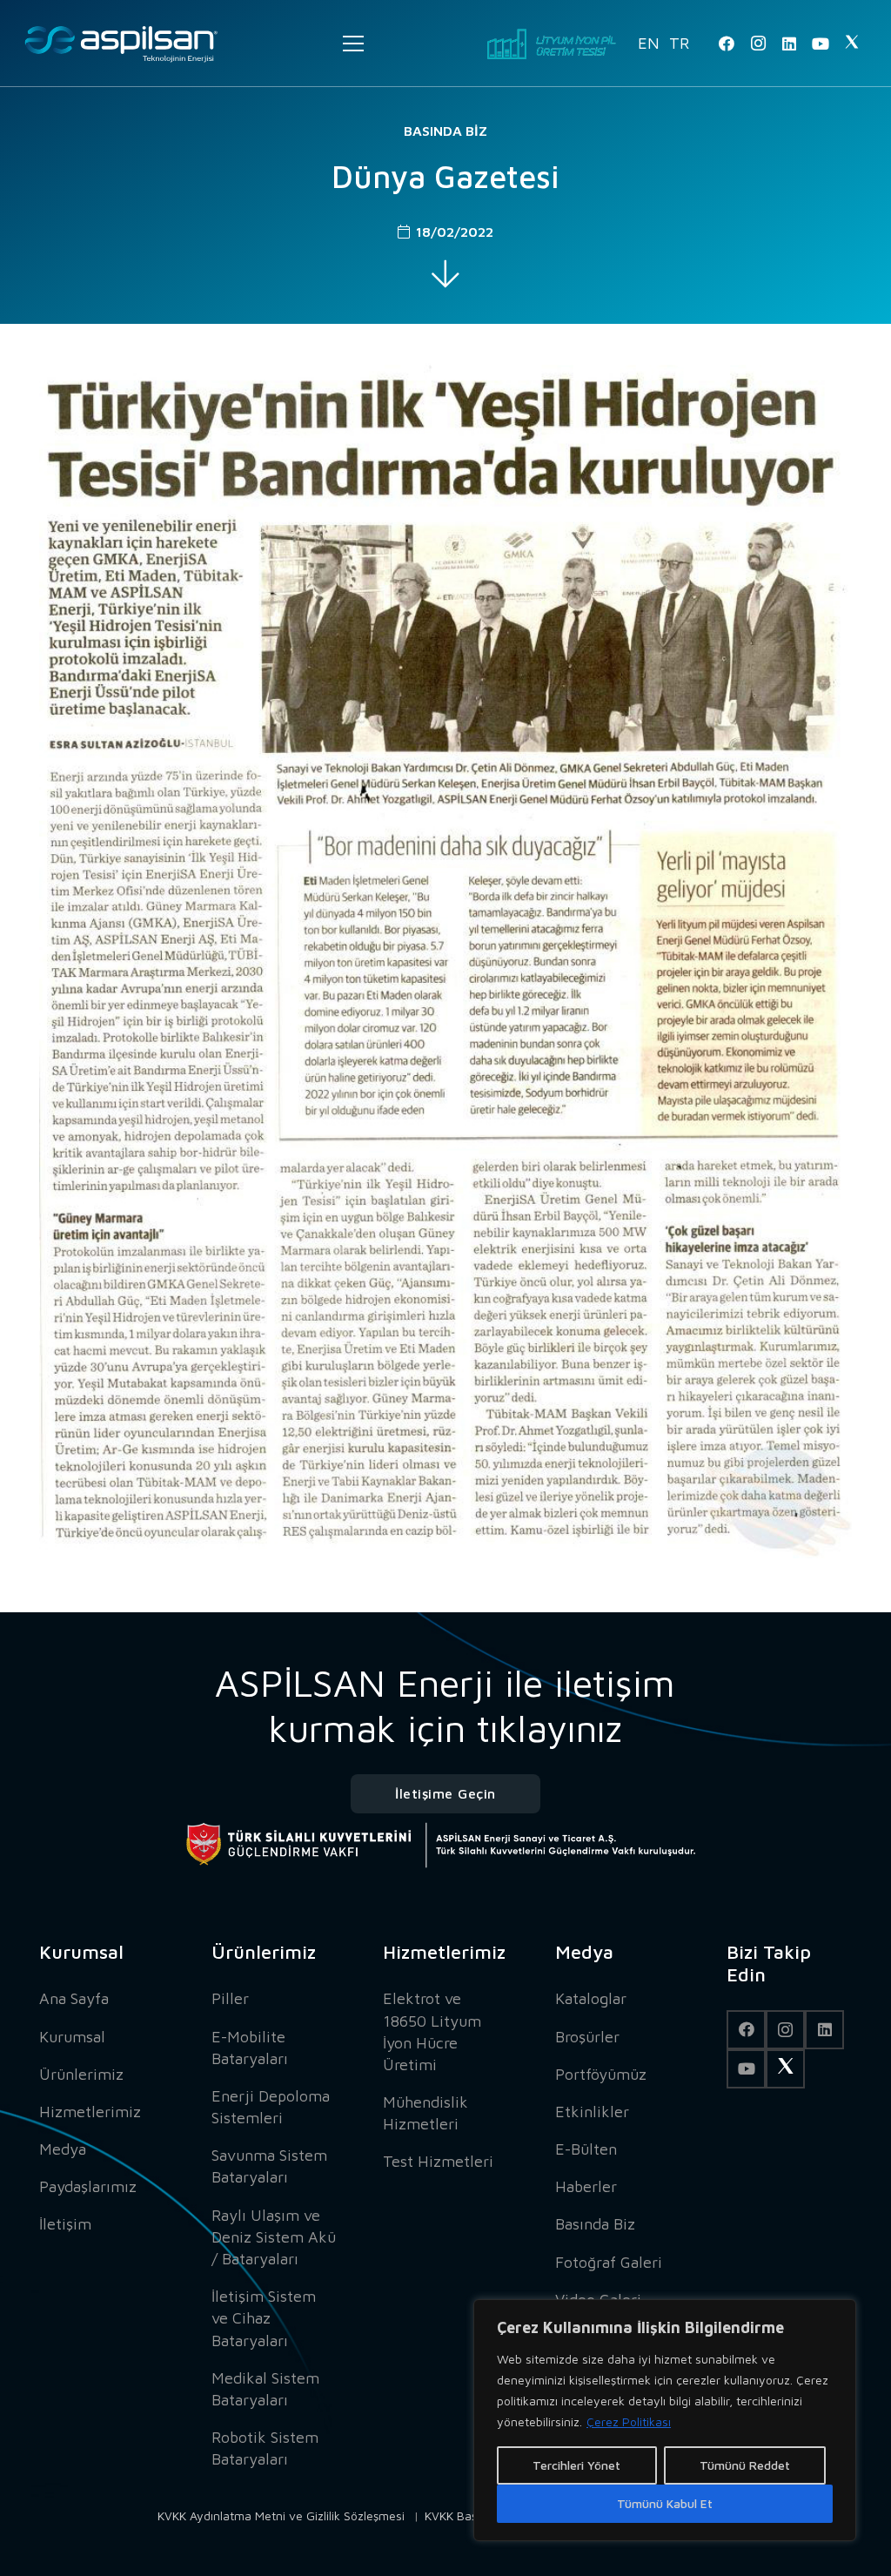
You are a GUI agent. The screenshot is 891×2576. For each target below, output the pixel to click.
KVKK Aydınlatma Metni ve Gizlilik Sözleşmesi (281, 2515)
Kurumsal (72, 2037)
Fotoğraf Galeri (609, 2262)
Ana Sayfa (74, 1998)
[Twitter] (852, 44)
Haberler (586, 2186)
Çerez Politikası (629, 2421)
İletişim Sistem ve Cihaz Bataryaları (264, 2318)
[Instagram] (758, 44)
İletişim (65, 2224)
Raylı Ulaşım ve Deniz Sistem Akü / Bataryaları (274, 2237)
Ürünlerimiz (81, 2074)
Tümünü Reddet (745, 2465)
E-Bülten (586, 2149)
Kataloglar (591, 1998)
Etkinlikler (592, 2112)
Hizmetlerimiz (90, 2112)
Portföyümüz (601, 2074)
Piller (230, 1998)
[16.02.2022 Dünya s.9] (445, 961)
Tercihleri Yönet (576, 2465)
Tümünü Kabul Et (665, 2503)
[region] (665, 2420)
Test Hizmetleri (438, 2161)
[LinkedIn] (789, 44)
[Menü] (353, 44)
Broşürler (587, 2037)
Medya (63, 2149)
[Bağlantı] (121, 44)
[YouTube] (821, 44)
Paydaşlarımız (88, 2186)
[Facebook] (727, 44)
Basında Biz (445, 131)
